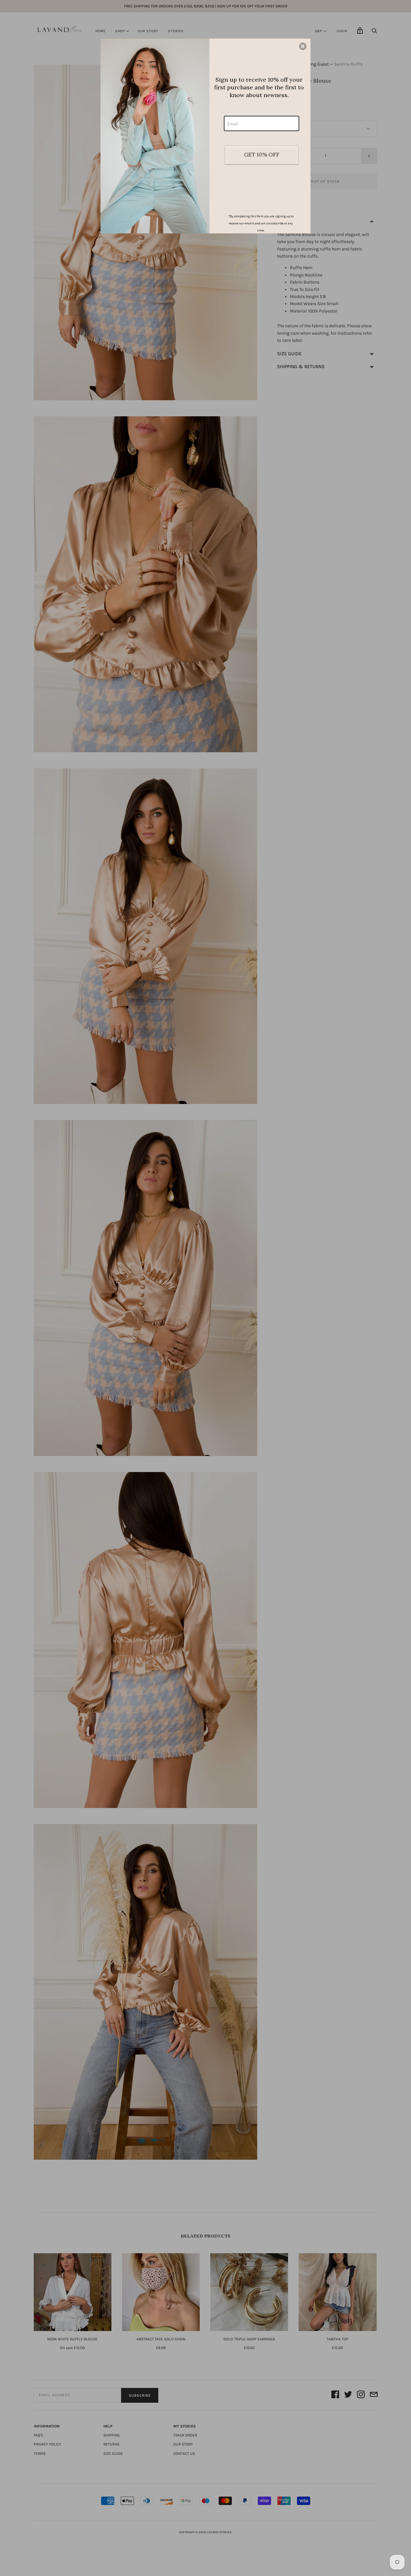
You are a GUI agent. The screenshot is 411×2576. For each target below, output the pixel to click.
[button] (303, 46)
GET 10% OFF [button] (262, 155)
